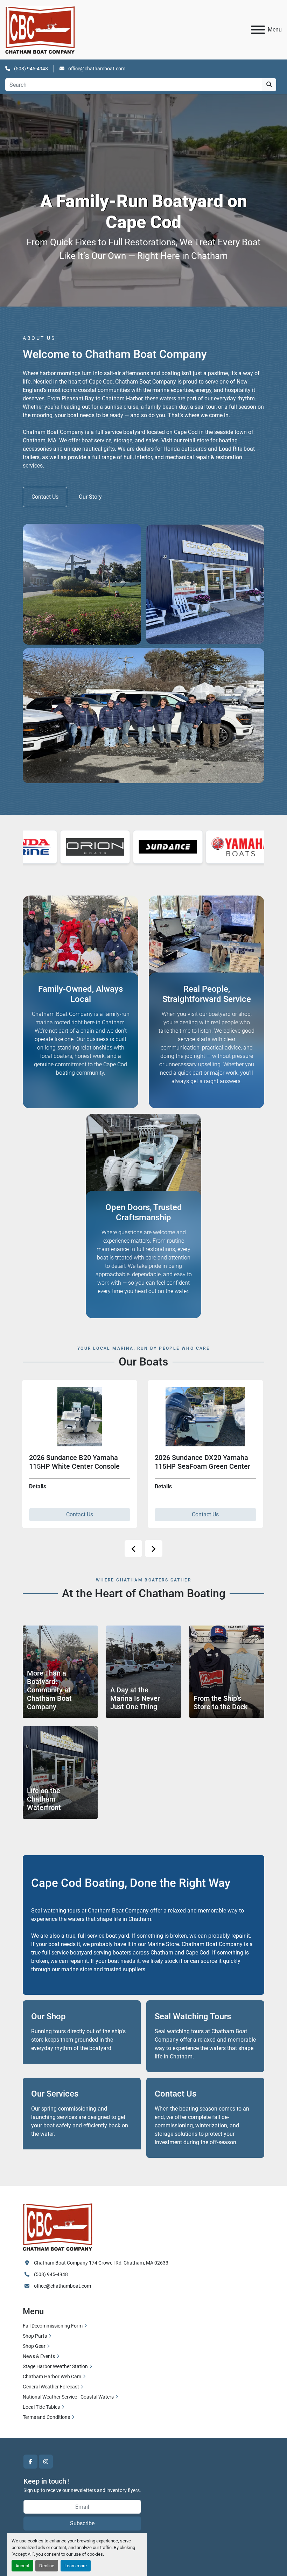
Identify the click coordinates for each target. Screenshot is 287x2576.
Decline (47, 2566)
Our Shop (48, 2016)
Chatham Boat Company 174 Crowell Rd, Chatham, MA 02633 (101, 2263)
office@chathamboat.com (96, 69)
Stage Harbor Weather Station (55, 2366)
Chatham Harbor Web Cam (52, 2377)
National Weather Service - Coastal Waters (68, 2397)
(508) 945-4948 (30, 69)
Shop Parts (35, 2336)
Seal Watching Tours (193, 2016)
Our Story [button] (90, 497)
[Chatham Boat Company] (58, 2226)
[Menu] (258, 30)
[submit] (269, 85)
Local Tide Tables (41, 2407)
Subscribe (82, 2523)
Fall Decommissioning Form (53, 2326)
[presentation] (133, 1549)
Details (19, 1486)
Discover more (36, 1436)
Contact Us (61, 1514)
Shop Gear (34, 2346)
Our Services (55, 2094)
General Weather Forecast (51, 2387)
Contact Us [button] (45, 497)
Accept (22, 2566)
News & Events (39, 2356)
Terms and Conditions (46, 2417)
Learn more (76, 2566)
